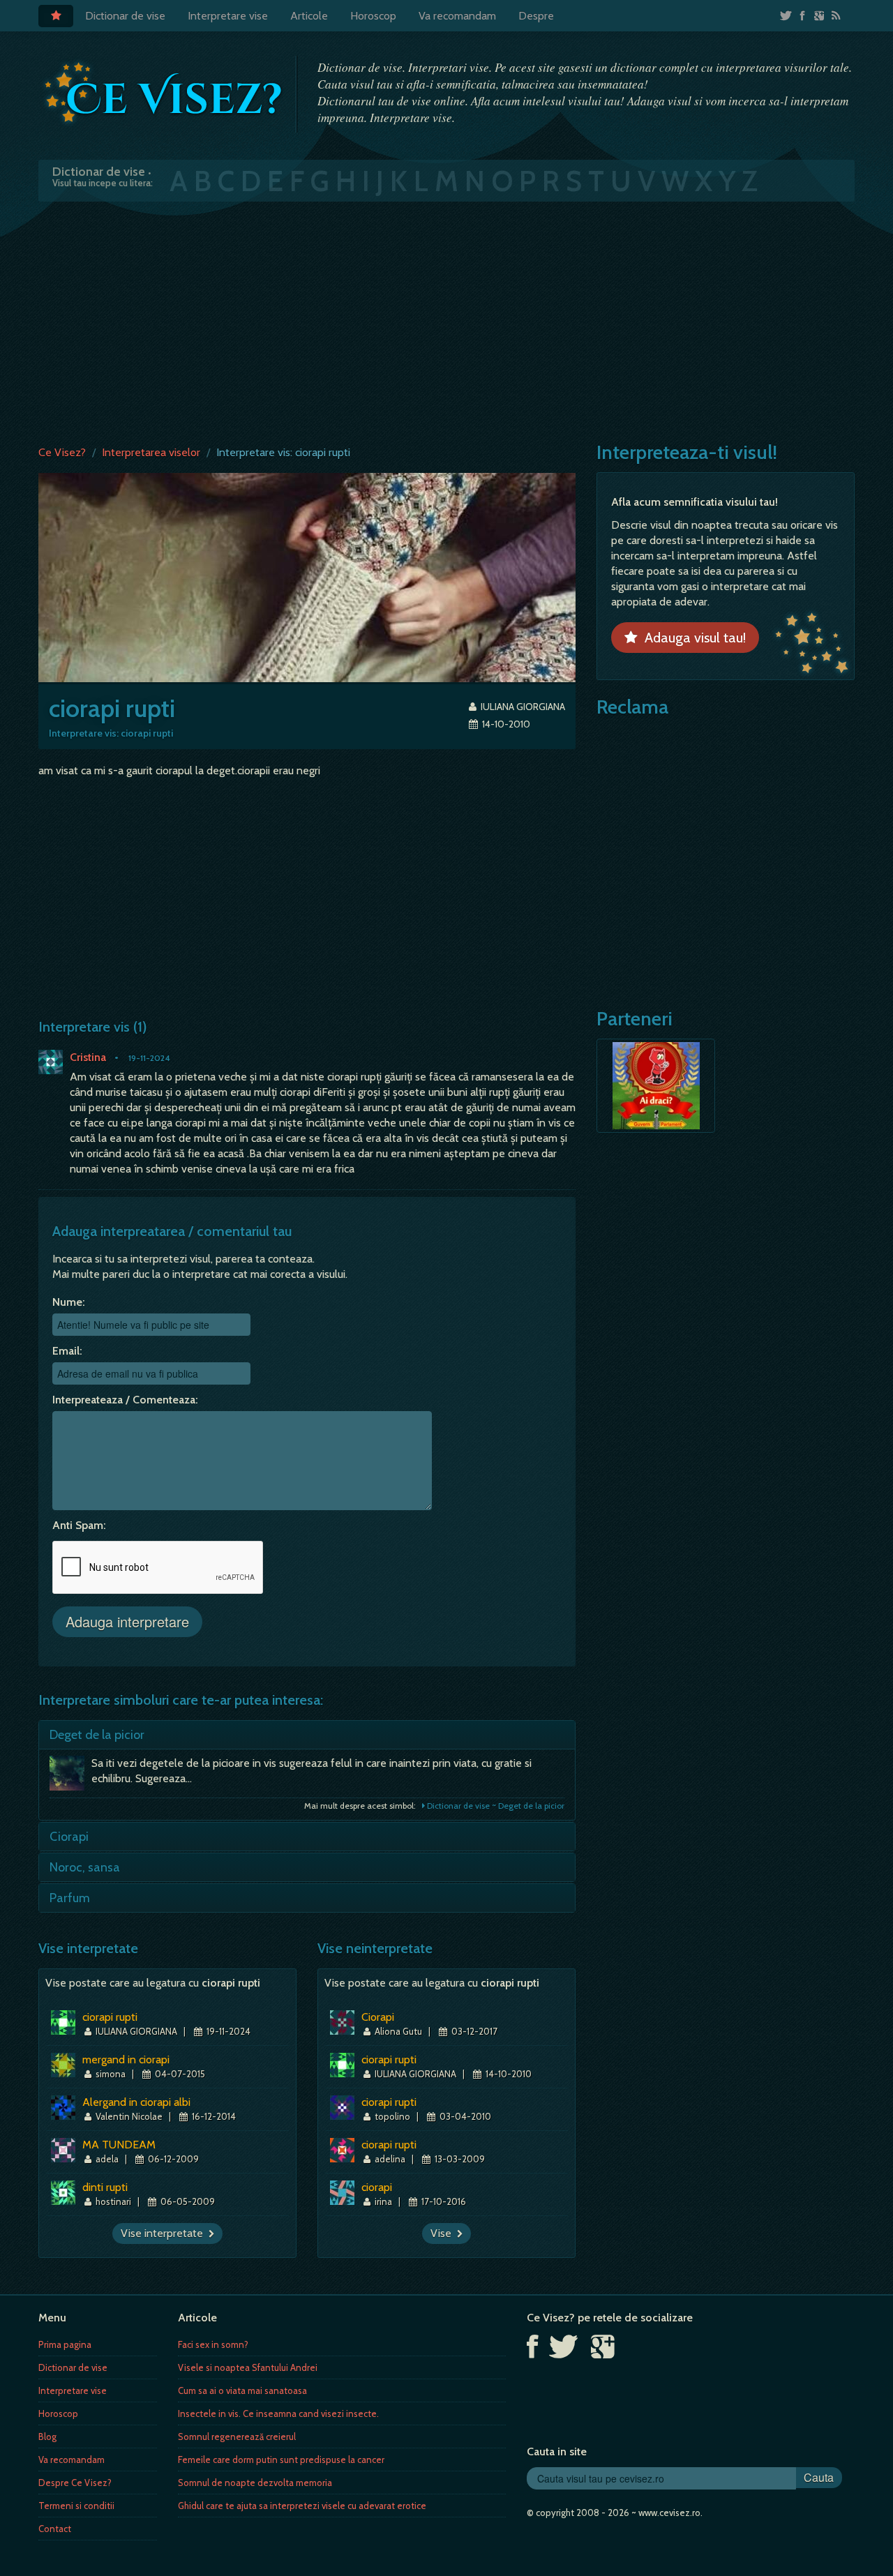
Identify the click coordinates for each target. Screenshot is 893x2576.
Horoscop (373, 16)
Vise (444, 2233)
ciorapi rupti (110, 2017)
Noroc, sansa (85, 1867)
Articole (309, 16)
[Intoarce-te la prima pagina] (164, 93)
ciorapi (377, 2187)
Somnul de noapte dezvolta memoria (255, 2483)
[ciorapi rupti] (307, 577)
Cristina (88, 1057)
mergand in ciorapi (126, 2059)
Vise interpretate (165, 2233)
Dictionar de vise (125, 16)
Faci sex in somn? (213, 2344)
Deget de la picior (97, 1735)
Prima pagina (65, 2344)
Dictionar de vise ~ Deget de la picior (495, 1806)
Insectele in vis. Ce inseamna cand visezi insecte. (278, 2413)
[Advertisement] (446, 320)
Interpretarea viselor (151, 452)
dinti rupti (105, 2187)
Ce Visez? (62, 452)
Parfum (70, 1898)
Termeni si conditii (76, 2506)
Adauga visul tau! (692, 638)
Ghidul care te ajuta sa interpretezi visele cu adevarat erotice (302, 2506)
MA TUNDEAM (119, 2145)
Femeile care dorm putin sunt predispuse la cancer (281, 2460)
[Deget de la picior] (70, 1777)
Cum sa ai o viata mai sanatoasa (242, 2390)
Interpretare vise (228, 16)
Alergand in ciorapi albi (136, 2102)
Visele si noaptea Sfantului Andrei (248, 2367)
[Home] (56, 16)
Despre (536, 16)
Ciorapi (69, 1837)
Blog (47, 2436)
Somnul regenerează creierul (237, 2436)
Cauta (819, 2477)
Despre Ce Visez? (75, 2483)
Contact (55, 2529)
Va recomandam (457, 16)
